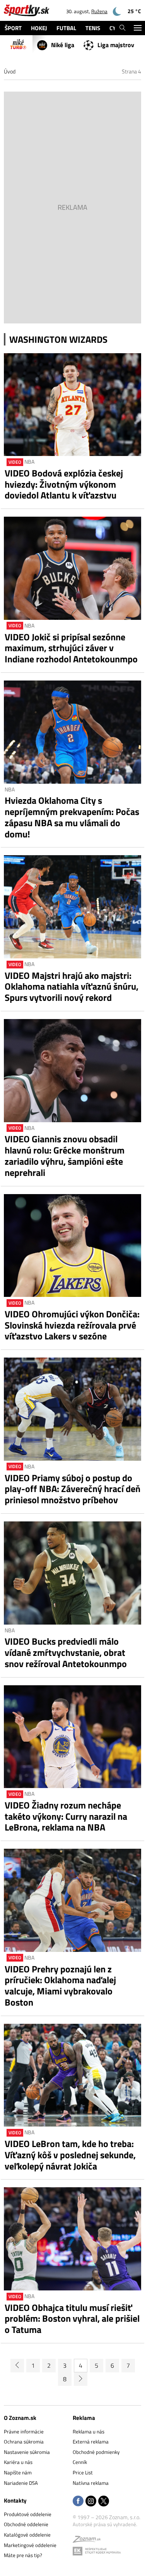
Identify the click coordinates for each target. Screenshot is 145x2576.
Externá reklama (91, 2442)
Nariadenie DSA (21, 2483)
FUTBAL (66, 28)
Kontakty (15, 2500)
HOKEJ (39, 28)
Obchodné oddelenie (26, 2524)
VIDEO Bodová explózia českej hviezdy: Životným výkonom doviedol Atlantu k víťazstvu (64, 484)
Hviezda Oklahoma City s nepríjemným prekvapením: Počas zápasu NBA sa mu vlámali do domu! (72, 817)
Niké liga (63, 45)
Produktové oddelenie (28, 2514)
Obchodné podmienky (96, 2452)
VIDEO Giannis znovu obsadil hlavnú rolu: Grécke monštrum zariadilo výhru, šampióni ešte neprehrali (65, 1156)
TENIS (93, 28)
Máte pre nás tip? (23, 2555)
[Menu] (137, 28)
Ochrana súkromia (24, 2442)
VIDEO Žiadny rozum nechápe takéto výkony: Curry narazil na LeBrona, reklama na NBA (66, 1816)
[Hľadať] (122, 28)
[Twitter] (104, 2502)
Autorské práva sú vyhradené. (105, 2524)
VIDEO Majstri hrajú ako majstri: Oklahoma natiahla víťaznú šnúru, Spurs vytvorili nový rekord (72, 987)
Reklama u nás (89, 2431)
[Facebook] (78, 2502)
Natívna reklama (91, 2483)
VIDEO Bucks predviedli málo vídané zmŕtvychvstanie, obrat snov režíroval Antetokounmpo (66, 1652)
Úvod (10, 71)
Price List (83, 2472)
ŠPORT (13, 28)
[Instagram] (91, 2502)
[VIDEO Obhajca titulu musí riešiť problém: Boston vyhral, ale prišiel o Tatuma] (72, 2239)
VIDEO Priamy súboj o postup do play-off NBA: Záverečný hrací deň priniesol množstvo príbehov (72, 1489)
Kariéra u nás (18, 2462)
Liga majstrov (116, 45)
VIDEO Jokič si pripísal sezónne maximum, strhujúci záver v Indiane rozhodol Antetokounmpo (71, 648)
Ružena (99, 11)
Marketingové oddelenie (30, 2545)
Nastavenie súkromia (27, 2452)
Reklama (84, 2418)
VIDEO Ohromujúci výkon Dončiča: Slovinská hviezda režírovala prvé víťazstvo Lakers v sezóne (72, 1325)
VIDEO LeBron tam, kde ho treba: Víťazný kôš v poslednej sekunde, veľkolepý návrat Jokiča (70, 2155)
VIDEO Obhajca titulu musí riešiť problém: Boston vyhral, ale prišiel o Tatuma (72, 2319)
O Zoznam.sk (20, 2418)
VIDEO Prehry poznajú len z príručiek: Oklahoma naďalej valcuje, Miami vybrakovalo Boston (60, 1986)
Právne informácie (24, 2431)
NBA (29, 462)
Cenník (80, 2462)
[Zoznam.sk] (87, 2540)
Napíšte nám (18, 2472)
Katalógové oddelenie (27, 2535)
